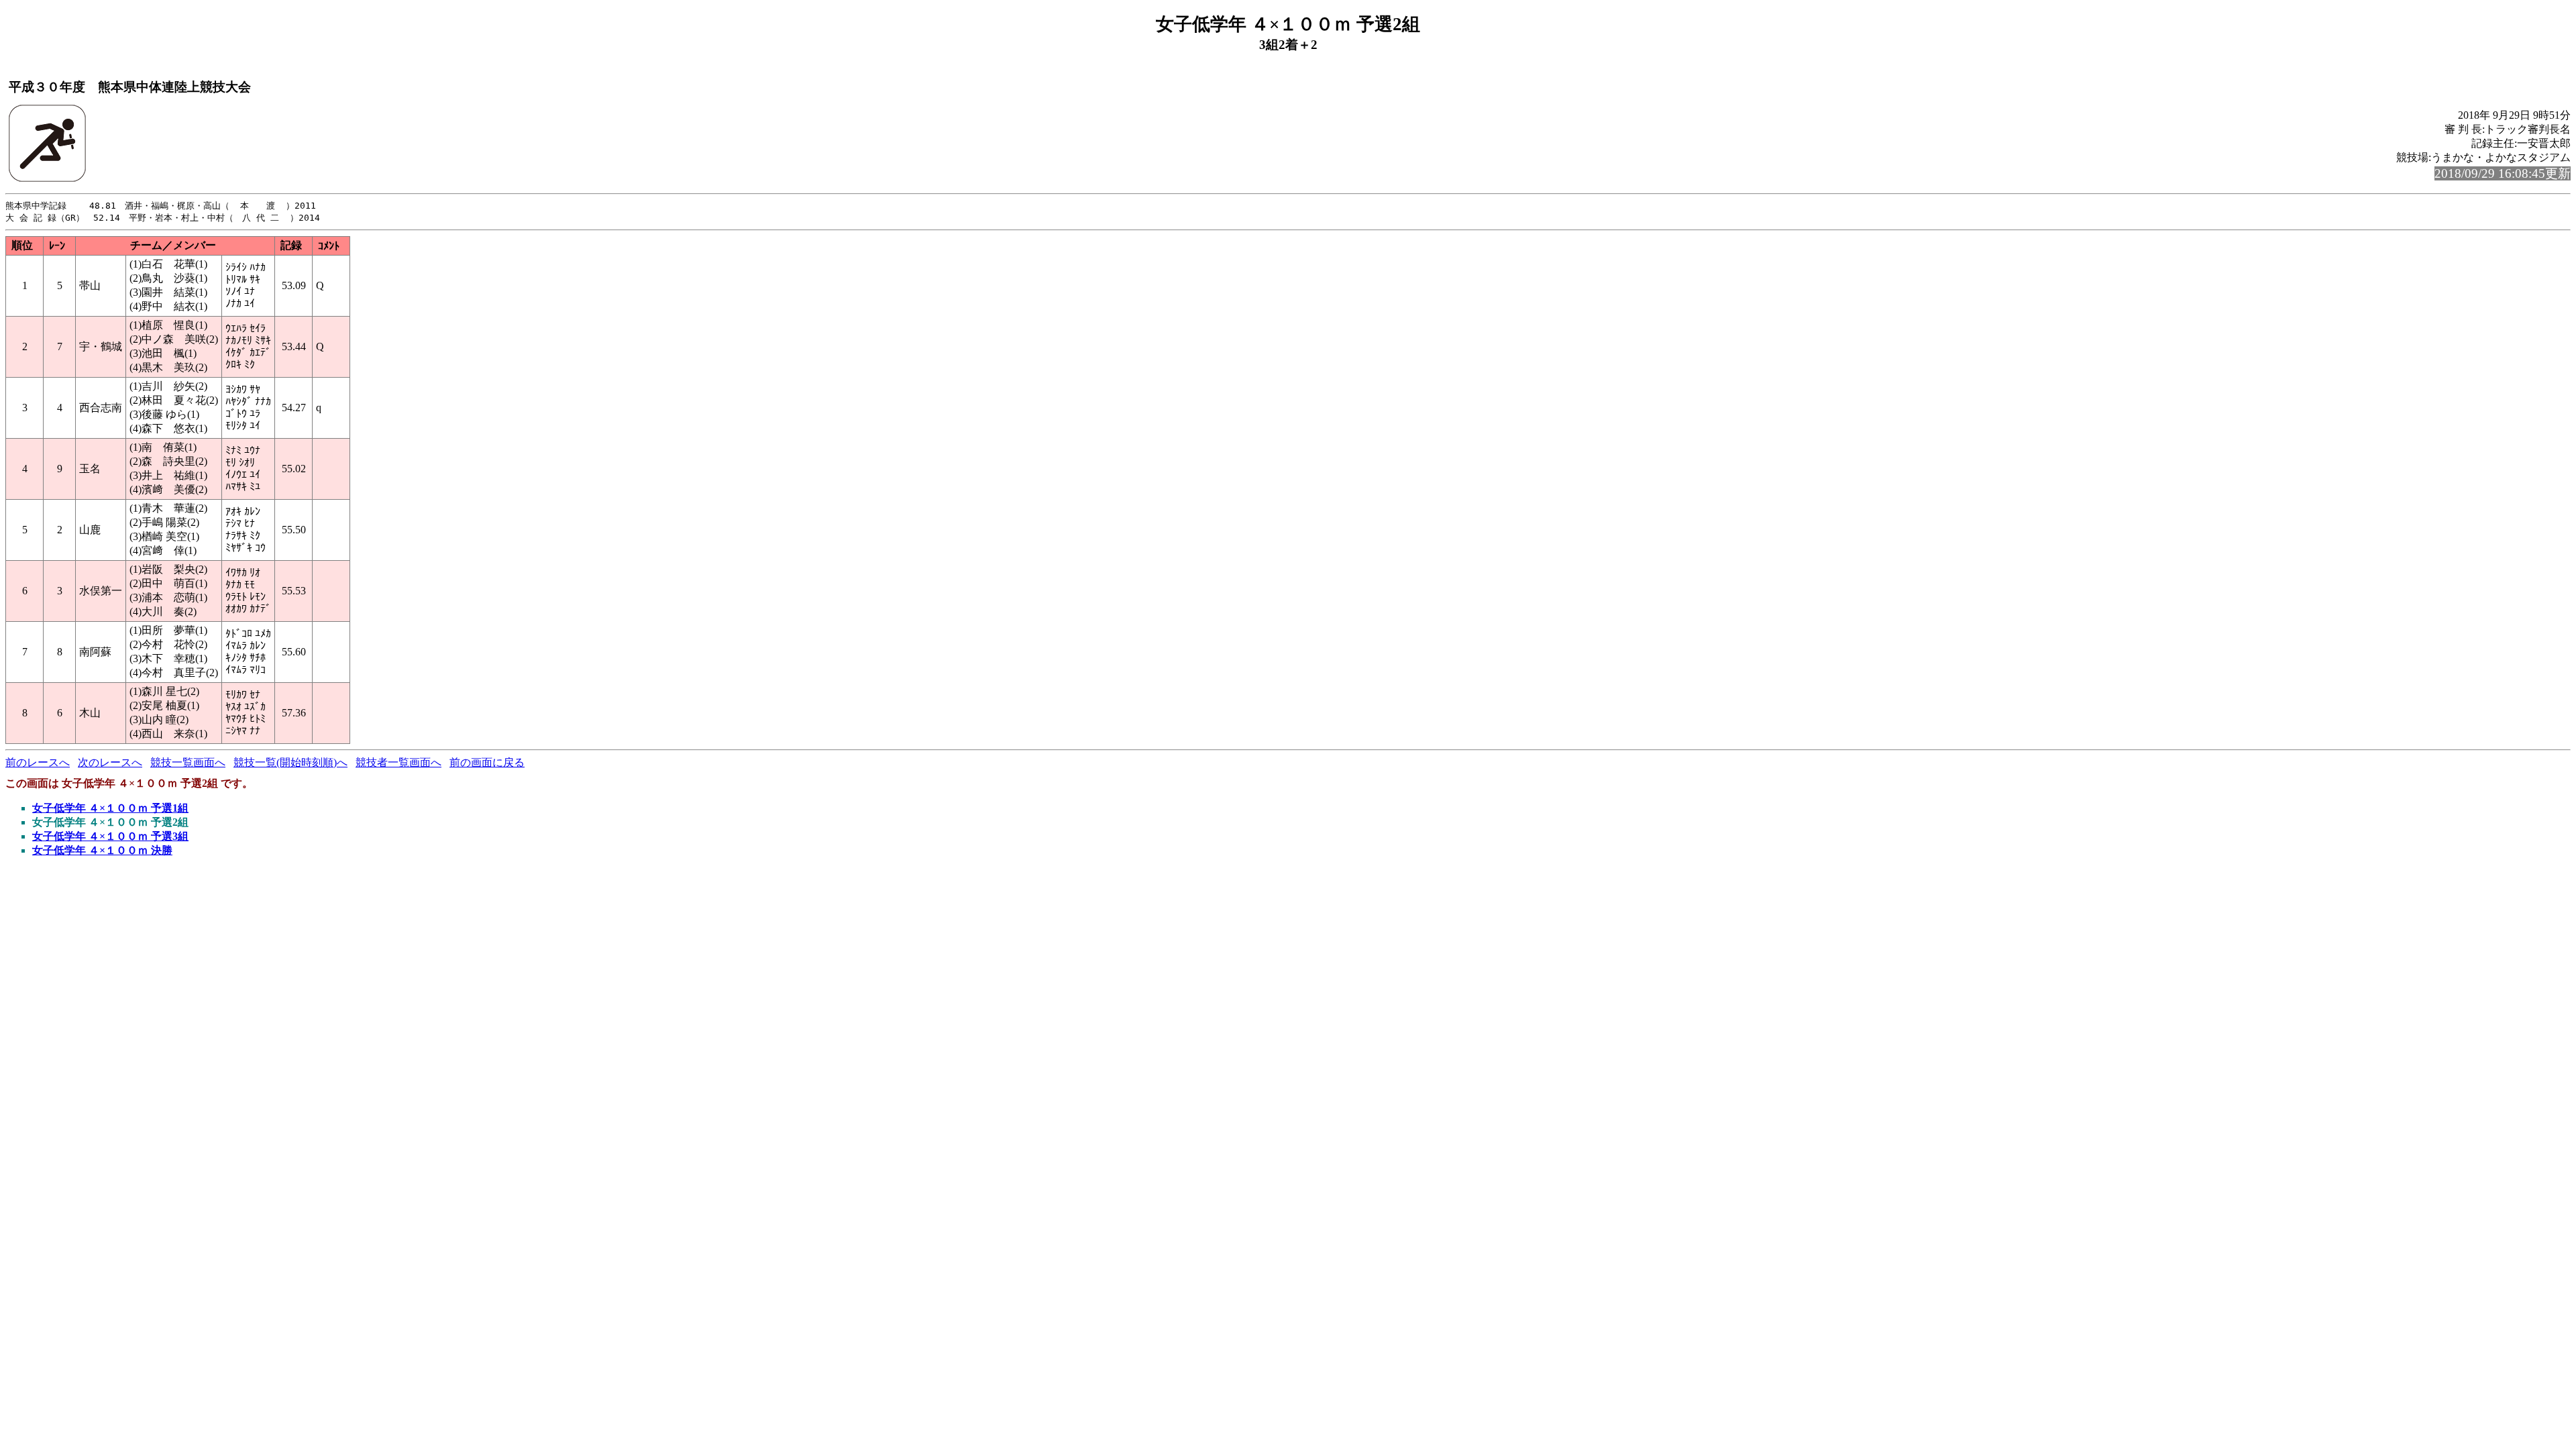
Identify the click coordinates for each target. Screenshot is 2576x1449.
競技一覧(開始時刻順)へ (290, 762)
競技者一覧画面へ (398, 762)
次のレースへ (110, 762)
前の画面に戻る (487, 762)
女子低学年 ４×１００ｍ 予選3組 (110, 836)
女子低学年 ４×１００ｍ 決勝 (102, 850)
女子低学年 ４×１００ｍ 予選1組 (110, 808)
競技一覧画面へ (188, 762)
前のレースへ (38, 762)
